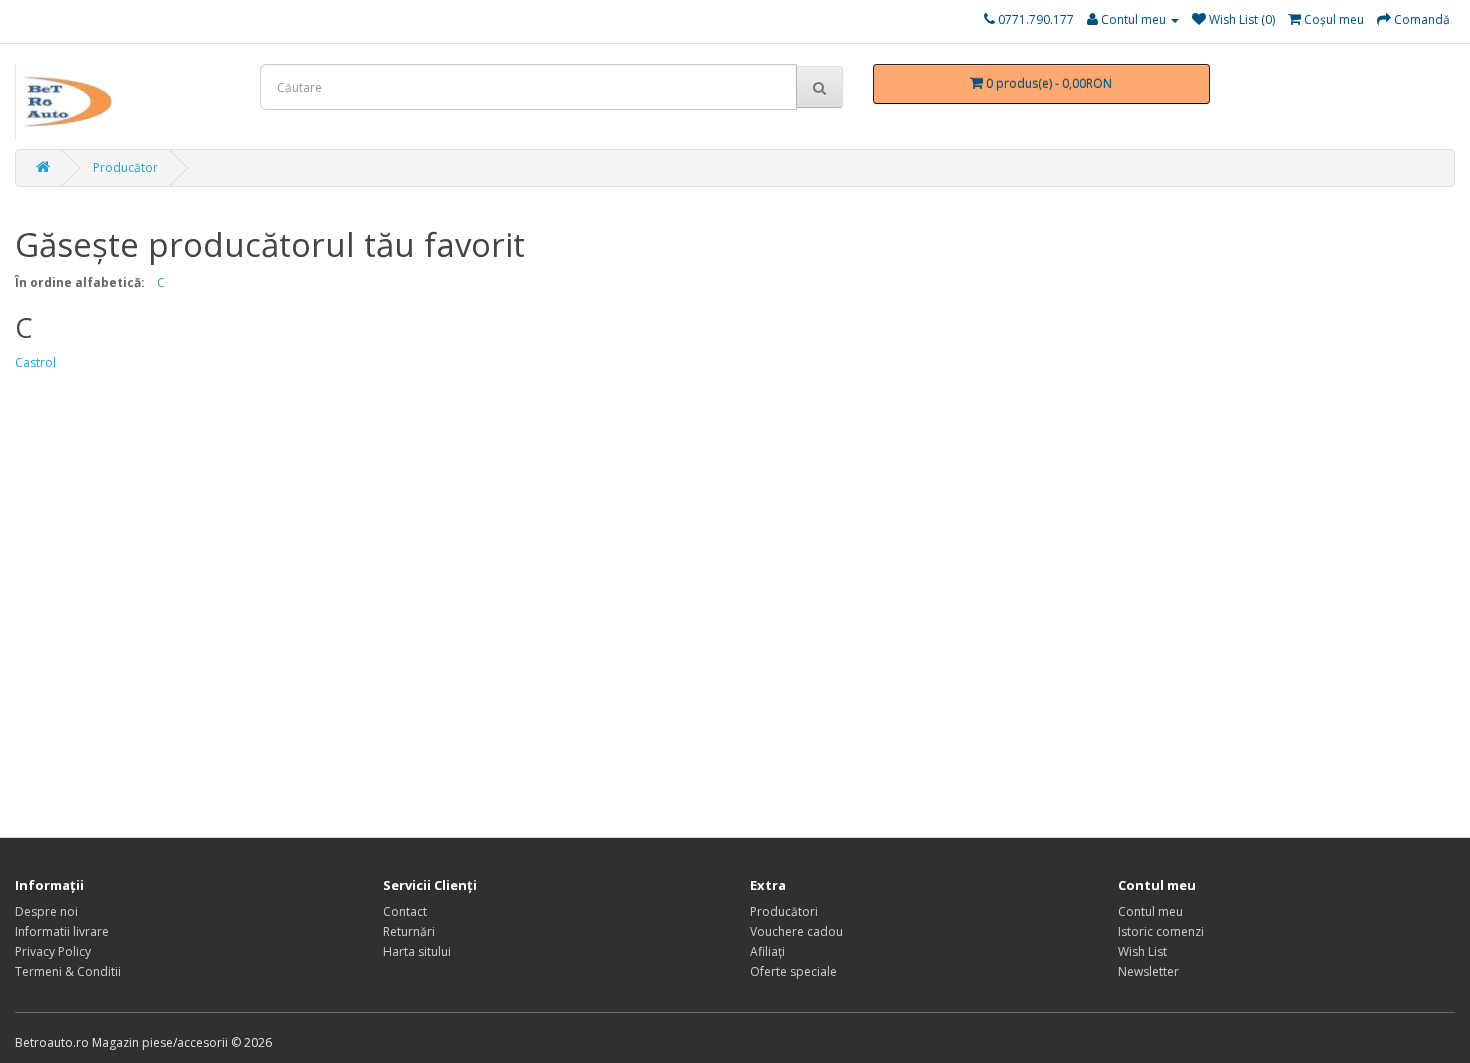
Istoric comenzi (1161, 931)
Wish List (1142, 951)
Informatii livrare (62, 931)
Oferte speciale (793, 971)
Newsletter (1148, 971)
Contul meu (1150, 911)
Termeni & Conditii (68, 971)
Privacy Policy (53, 951)
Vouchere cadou (796, 931)
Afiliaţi (767, 951)
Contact (405, 911)
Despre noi (46, 911)
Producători (784, 911)
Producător (125, 167)
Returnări (409, 931)
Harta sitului (417, 951)
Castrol (35, 362)
